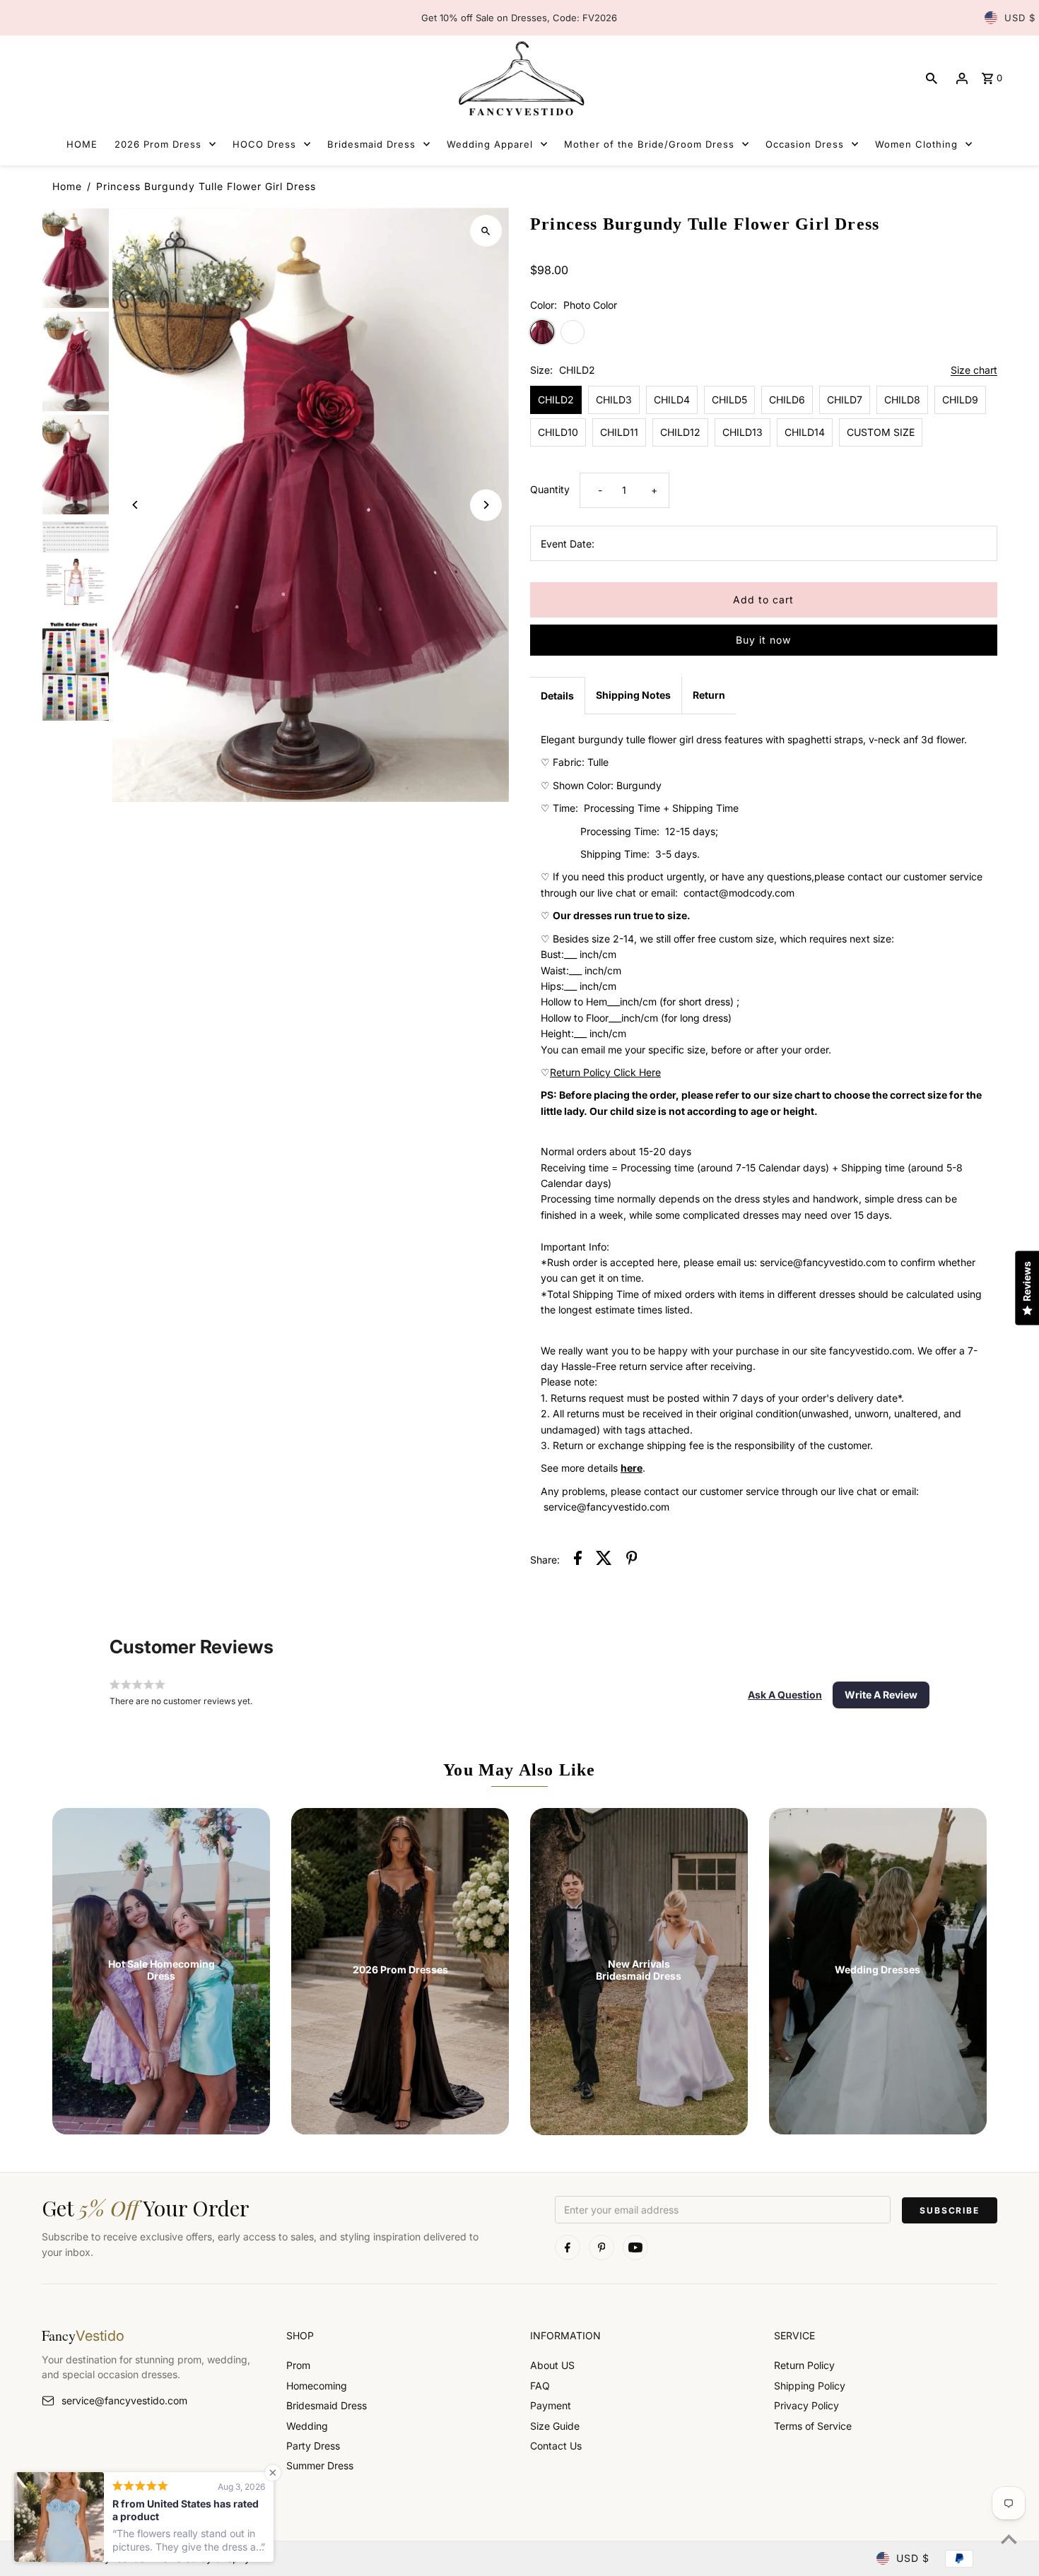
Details (557, 696)
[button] (785, 1695)
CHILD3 (614, 400)
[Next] (486, 505)
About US (552, 2365)
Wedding (307, 2426)
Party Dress (313, 2446)
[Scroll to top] (1009, 2539)
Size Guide (555, 2426)
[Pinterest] (601, 2247)
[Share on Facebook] (578, 1560)
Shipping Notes (633, 695)
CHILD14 (805, 432)
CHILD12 (680, 432)
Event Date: (568, 544)
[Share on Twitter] (604, 1560)
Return (709, 695)
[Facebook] (568, 2247)
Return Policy (804, 2365)
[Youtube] (635, 2247)
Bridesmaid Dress (327, 2405)
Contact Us (556, 2446)
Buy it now (763, 640)
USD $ (1020, 18)
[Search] (932, 78)
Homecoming (317, 2386)
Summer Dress (320, 2465)
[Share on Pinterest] (632, 1560)
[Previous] (135, 505)
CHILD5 (729, 400)
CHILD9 (960, 400)
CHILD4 (672, 400)
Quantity (550, 489)
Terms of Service (813, 2426)
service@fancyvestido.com (124, 2400)
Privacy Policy (806, 2405)
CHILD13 (742, 432)
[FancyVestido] (519, 78)
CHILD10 (558, 432)
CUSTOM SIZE (881, 432)
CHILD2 (556, 400)
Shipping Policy (810, 2386)
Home (67, 186)
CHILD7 (845, 400)
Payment (551, 2405)
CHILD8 (902, 400)
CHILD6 (787, 400)
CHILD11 (619, 432)
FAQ (540, 2386)
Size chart (974, 371)
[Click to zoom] (486, 231)
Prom (298, 2365)
